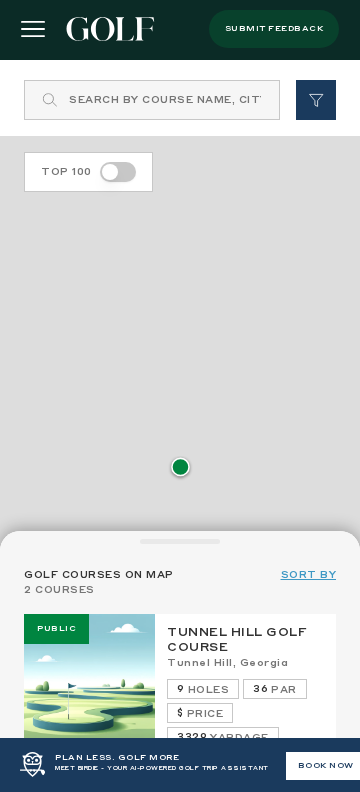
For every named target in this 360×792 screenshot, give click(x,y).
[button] (180, 468)
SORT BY (309, 575)
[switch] (118, 172)
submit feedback (274, 29)
